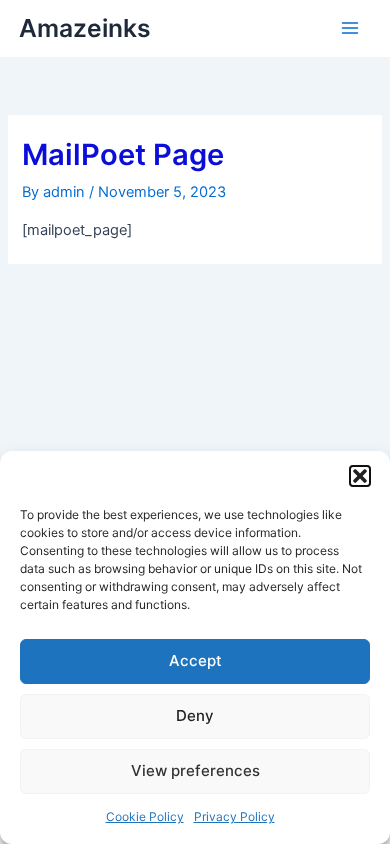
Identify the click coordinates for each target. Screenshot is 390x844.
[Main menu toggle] (350, 28)
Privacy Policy (234, 816)
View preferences (195, 770)
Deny (195, 715)
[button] (360, 476)
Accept (195, 660)
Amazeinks (85, 28)
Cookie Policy (145, 816)
